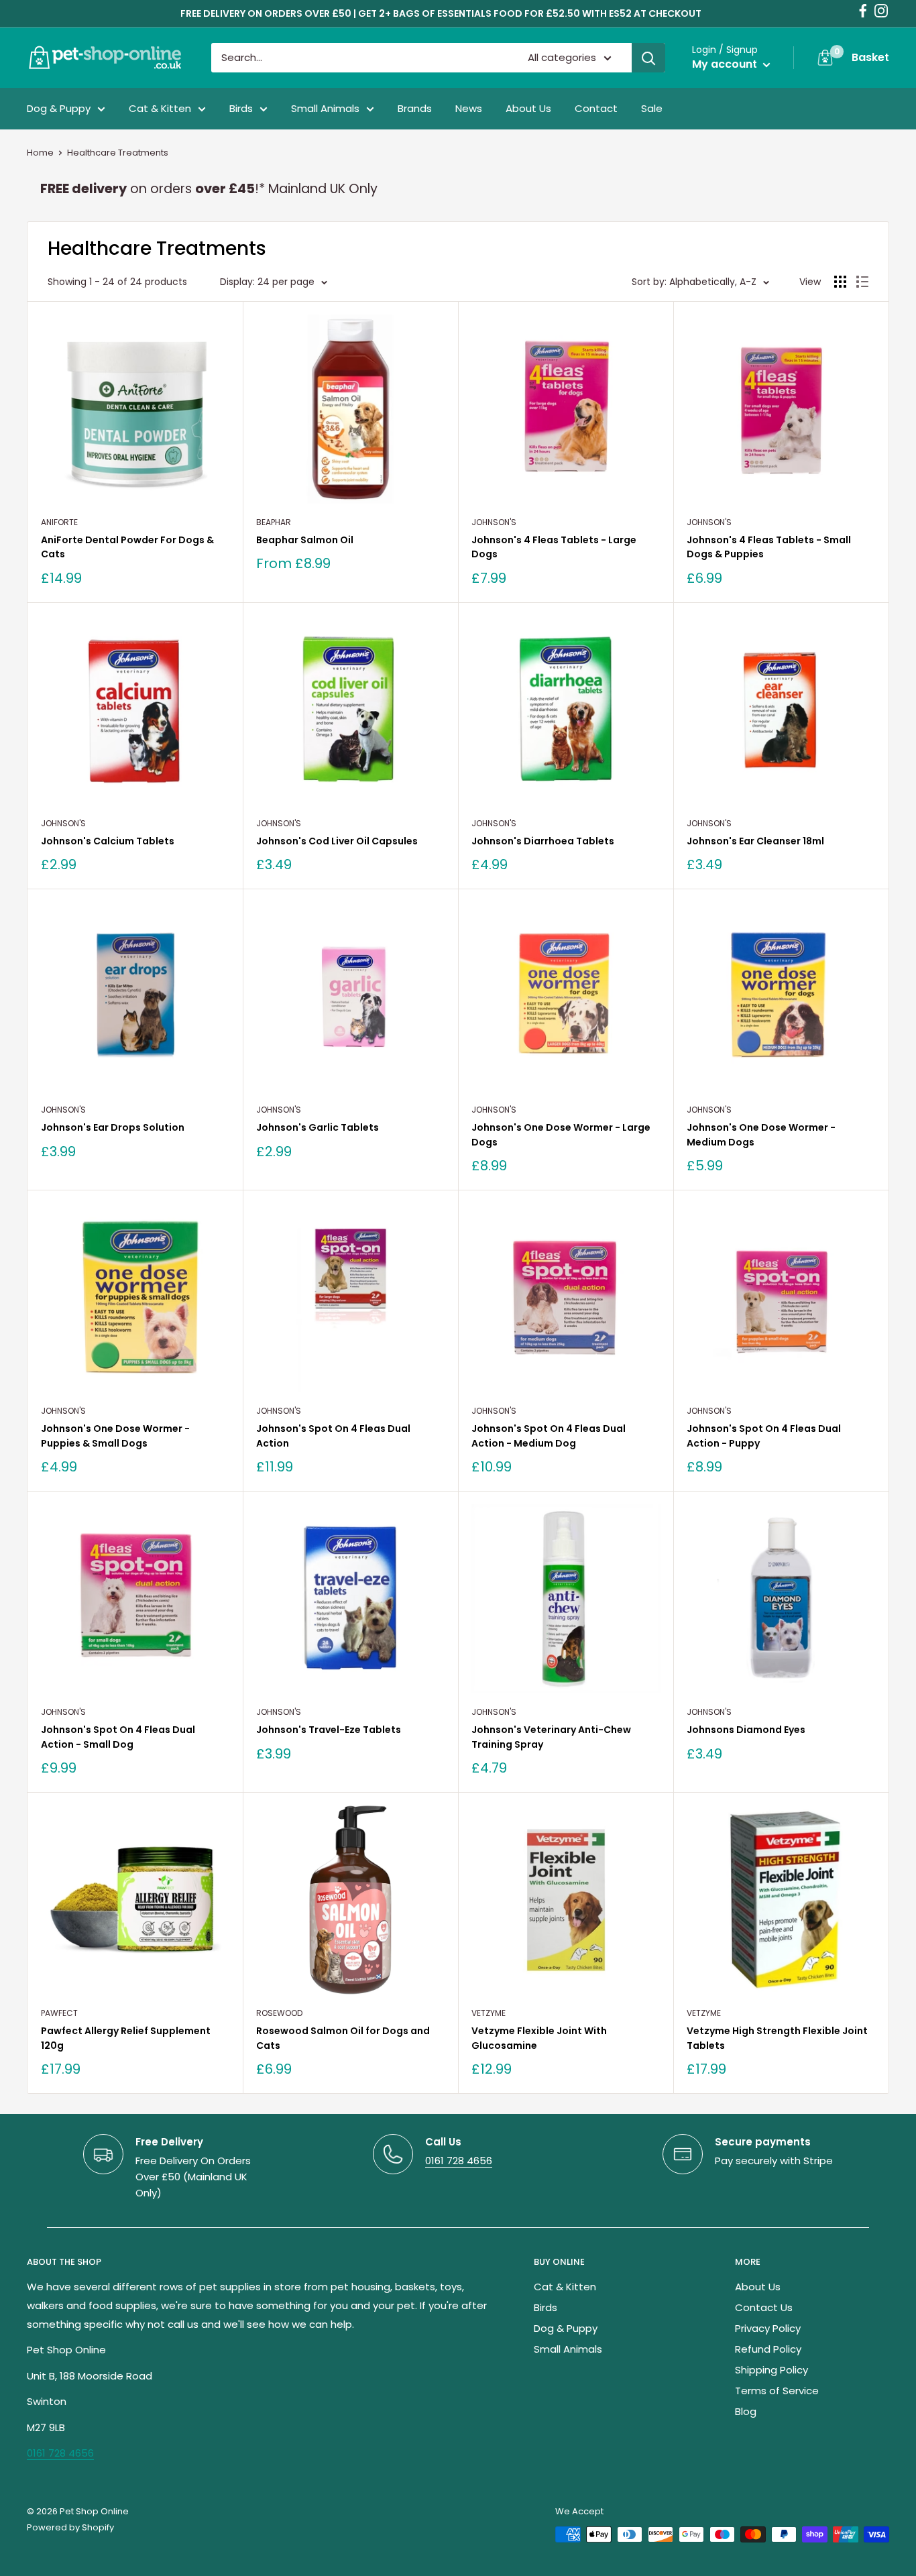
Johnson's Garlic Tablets (318, 1127)
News (469, 108)
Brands (415, 108)
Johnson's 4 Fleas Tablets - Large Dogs (554, 547)
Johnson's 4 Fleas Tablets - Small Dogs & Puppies (769, 547)
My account (726, 64)
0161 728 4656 (459, 2161)
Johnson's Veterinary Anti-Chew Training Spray (551, 1737)
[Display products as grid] (840, 282)
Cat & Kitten (160, 108)
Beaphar (274, 522)
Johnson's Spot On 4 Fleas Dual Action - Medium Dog (549, 1436)
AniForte (59, 522)
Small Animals (325, 108)
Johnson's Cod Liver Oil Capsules (337, 841)
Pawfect (59, 2013)
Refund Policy (768, 2349)
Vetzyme (489, 2013)
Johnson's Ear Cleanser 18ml (755, 841)
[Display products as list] (862, 282)
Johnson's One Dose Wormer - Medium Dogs (761, 1135)
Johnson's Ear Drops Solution (113, 1127)
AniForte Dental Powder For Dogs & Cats (127, 547)
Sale (652, 108)
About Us (528, 108)
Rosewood (279, 2013)
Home (40, 153)
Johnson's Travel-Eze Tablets (329, 1730)
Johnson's (494, 522)
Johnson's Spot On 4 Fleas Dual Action (333, 1436)
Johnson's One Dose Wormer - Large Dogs (561, 1135)
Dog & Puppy (59, 108)
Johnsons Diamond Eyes (746, 1730)
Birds (241, 108)
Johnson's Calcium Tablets (108, 841)
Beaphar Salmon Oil (305, 540)
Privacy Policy (768, 2328)
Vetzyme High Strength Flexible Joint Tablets (777, 2038)
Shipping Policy (771, 2370)
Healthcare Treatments (118, 153)
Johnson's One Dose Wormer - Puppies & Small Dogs (115, 1436)
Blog (746, 2411)
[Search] (648, 58)
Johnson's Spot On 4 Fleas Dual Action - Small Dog (118, 1737)
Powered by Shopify (70, 2527)
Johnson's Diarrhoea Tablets (543, 841)
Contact (596, 108)
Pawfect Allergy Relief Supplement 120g (126, 2038)
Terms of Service (777, 2391)
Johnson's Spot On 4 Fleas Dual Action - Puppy (764, 1436)
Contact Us (764, 2307)
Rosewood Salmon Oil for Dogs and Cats (343, 2038)
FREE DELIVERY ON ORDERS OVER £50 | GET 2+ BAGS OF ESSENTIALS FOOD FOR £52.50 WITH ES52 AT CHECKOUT (441, 13)
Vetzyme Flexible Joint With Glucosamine (539, 2038)
